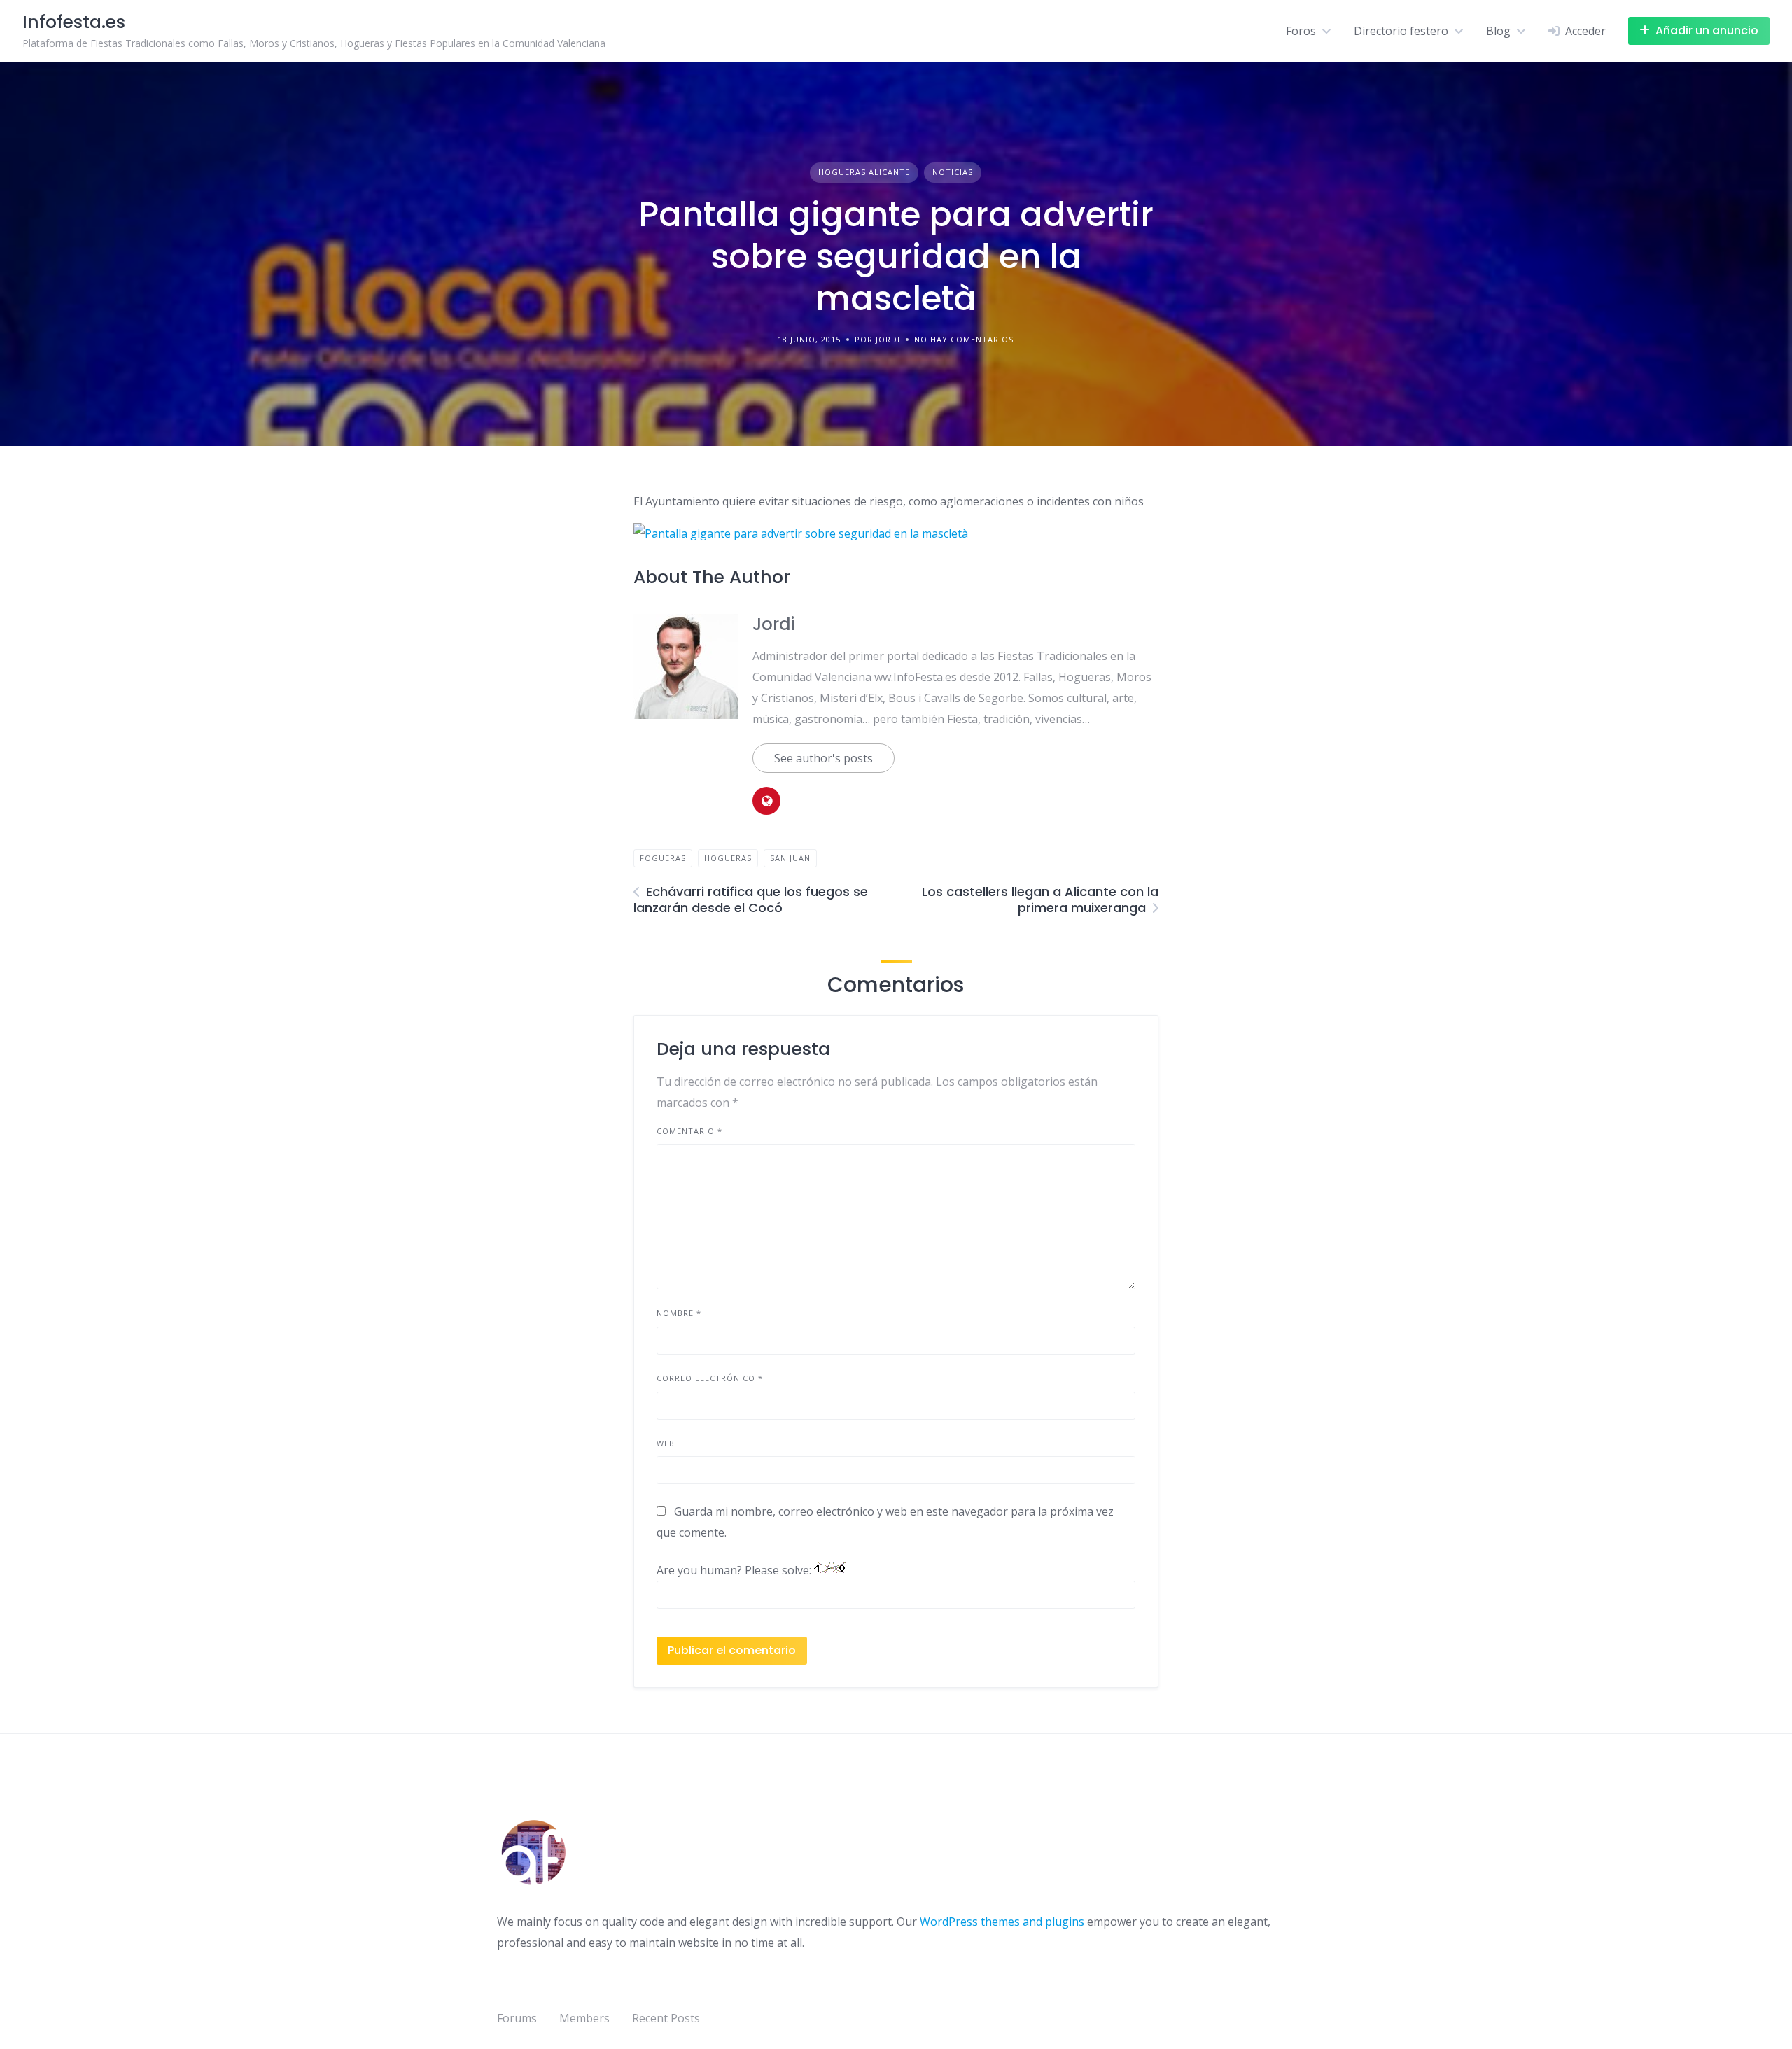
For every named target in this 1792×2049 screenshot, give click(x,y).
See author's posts (824, 758)
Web (666, 1443)
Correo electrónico (710, 1378)
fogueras (663, 858)
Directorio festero (1401, 31)
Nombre (679, 1313)
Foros (1301, 31)
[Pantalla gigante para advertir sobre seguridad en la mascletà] (801, 533)
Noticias (953, 172)
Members (584, 2018)
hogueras (728, 858)
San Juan (790, 858)
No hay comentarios (964, 339)
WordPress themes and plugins (1002, 1922)
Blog (1498, 31)
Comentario (689, 1131)
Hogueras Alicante (864, 172)
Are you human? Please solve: (735, 1570)
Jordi (773, 624)
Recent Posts (666, 2018)
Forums (517, 2018)
